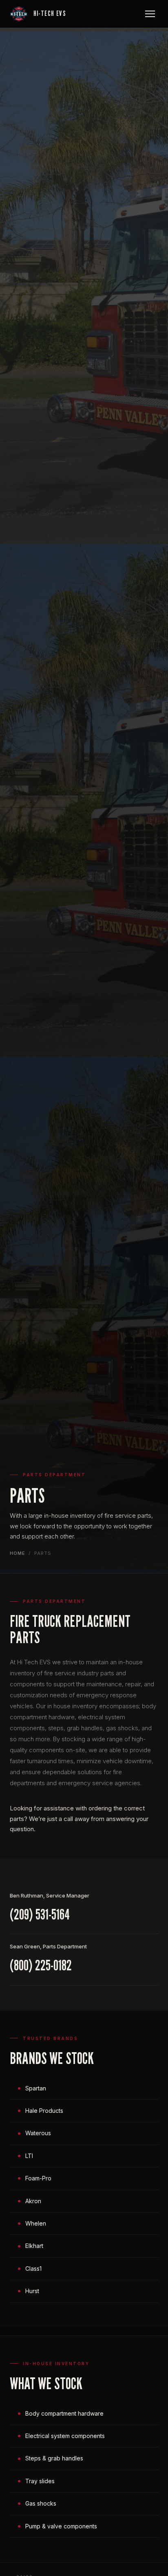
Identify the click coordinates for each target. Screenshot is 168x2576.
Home (18, 1553)
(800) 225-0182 (41, 1965)
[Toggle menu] (150, 14)
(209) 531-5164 (40, 1914)
